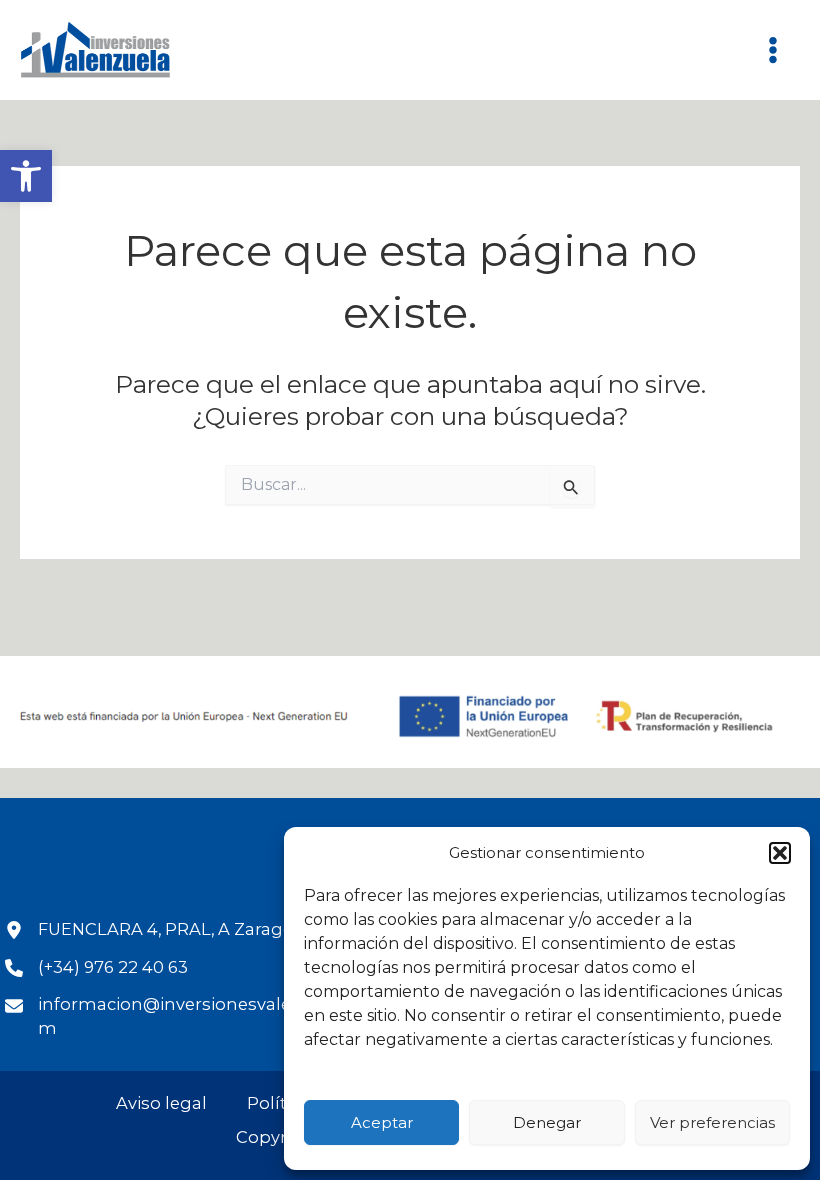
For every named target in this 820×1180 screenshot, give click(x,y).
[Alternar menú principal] (772, 50)
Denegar (547, 1122)
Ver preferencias (712, 1122)
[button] (26, 176)
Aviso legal (161, 1103)
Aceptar (382, 1122)
